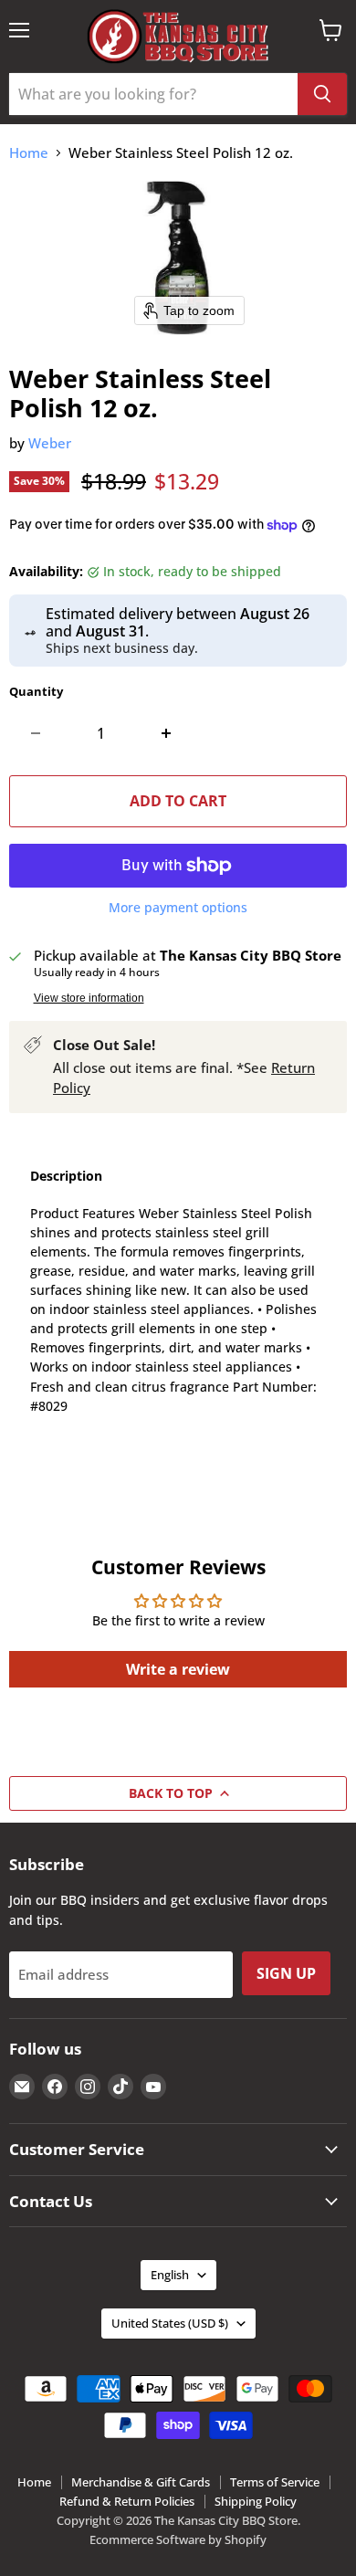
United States (170, 2323)
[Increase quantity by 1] (166, 733)
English (170, 2275)
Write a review (178, 1669)
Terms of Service (275, 2482)
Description (66, 1176)
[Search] (322, 94)
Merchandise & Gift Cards (141, 2482)
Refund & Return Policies (127, 2501)
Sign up (286, 1973)
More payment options (178, 908)
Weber (50, 443)
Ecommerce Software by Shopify (178, 2539)
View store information (89, 998)
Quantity (36, 692)
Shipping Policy (256, 2501)
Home (29, 153)
